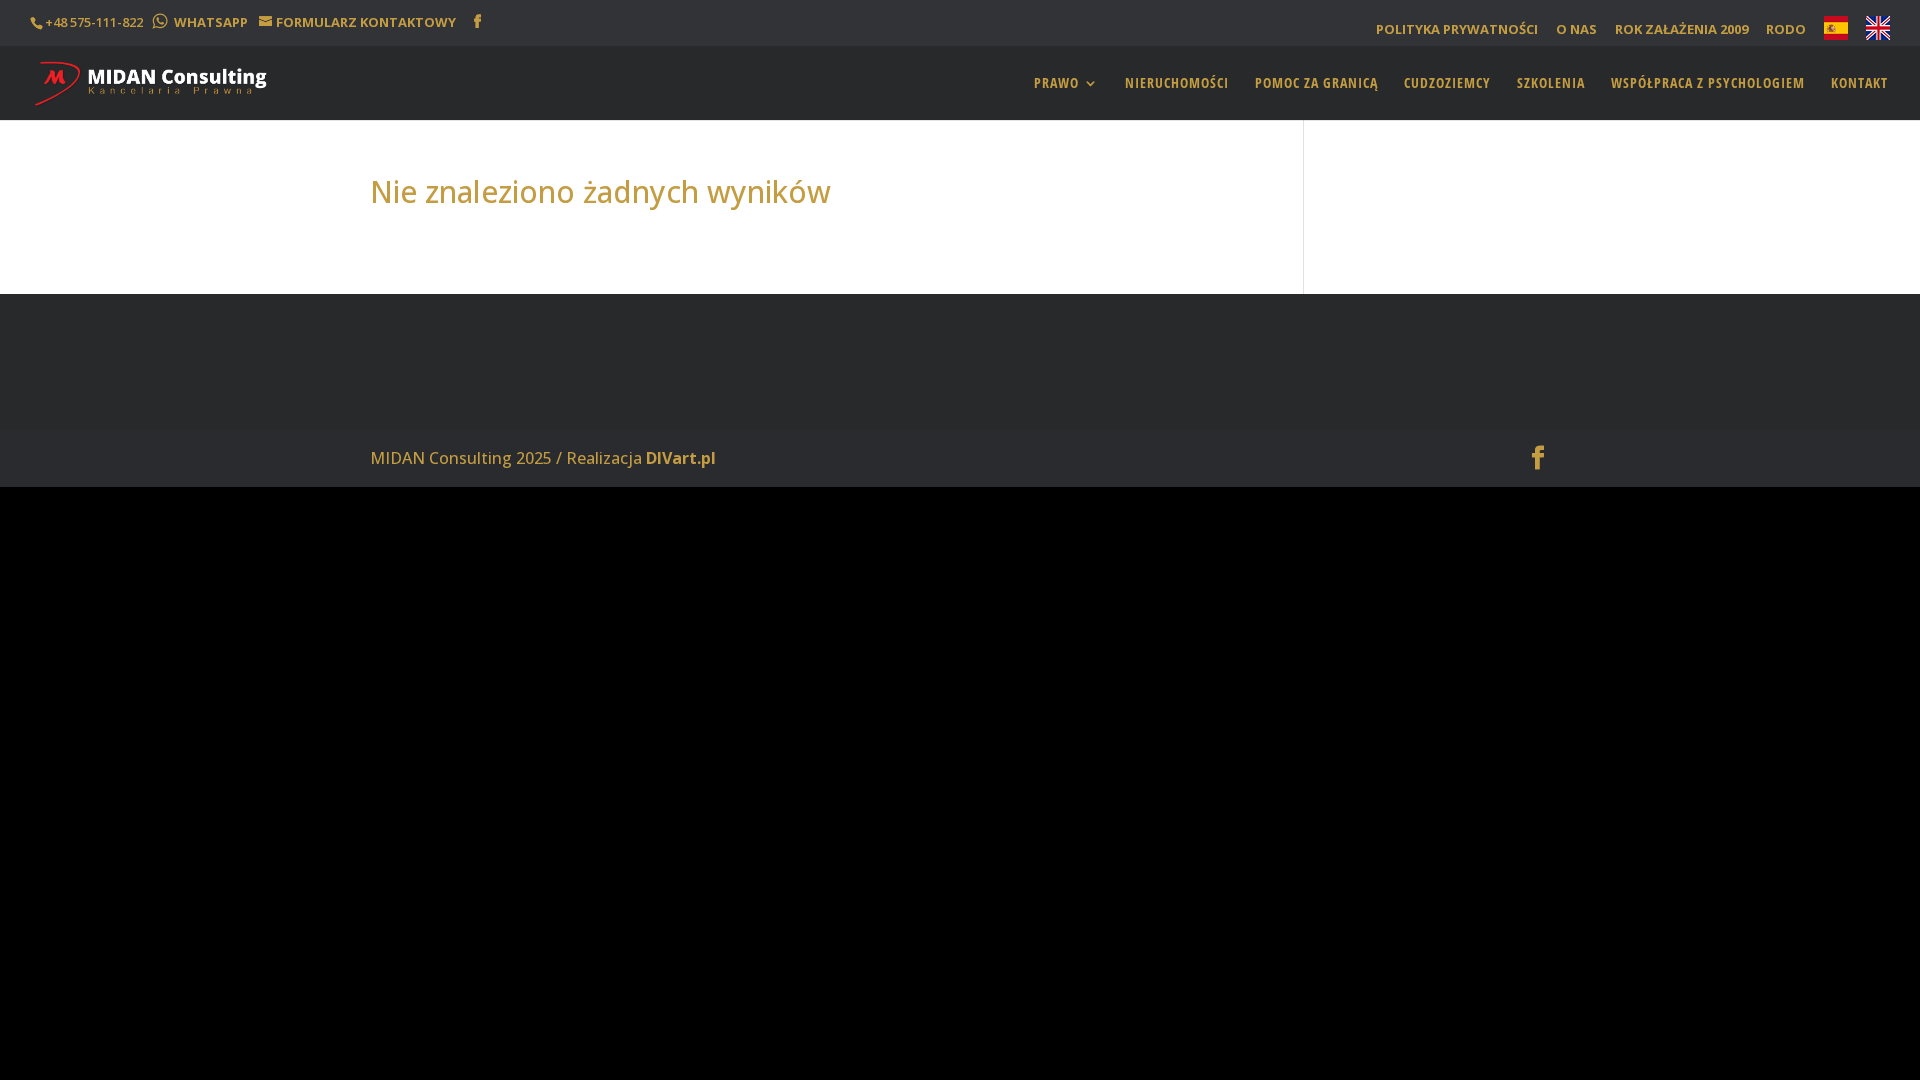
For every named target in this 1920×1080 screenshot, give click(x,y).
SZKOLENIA (1551, 84)
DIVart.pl (681, 458)
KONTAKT (1859, 84)
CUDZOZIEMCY (1447, 84)
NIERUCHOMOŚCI (1177, 84)
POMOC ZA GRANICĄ (1316, 84)
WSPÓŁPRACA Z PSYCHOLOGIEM (1708, 84)
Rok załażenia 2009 (1681, 30)
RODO (1786, 30)
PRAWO (1056, 84)
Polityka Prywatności (1457, 30)
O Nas (1576, 30)
